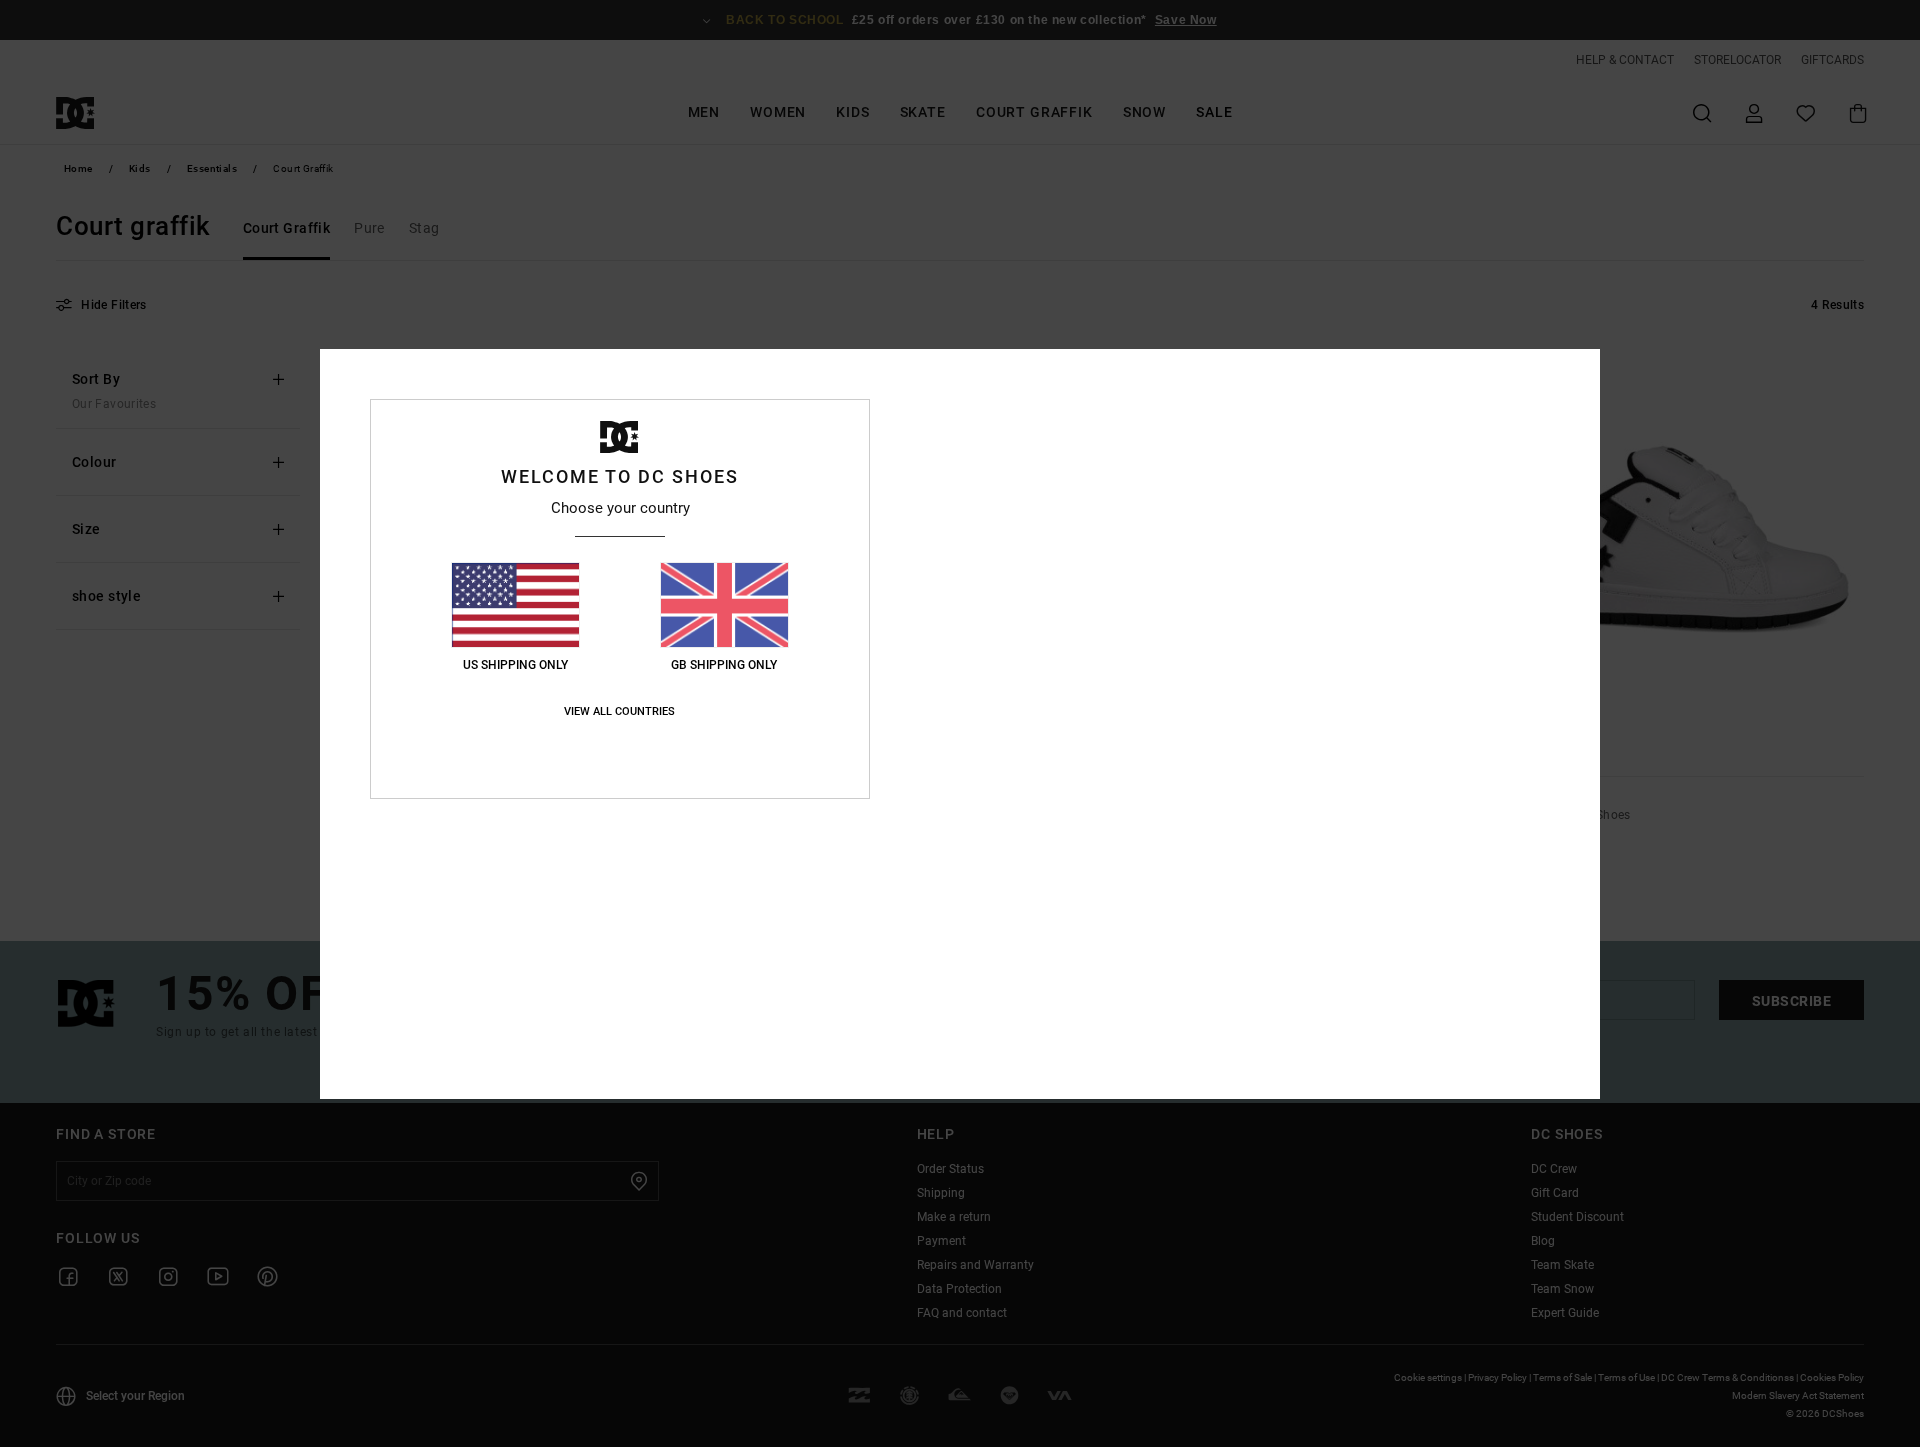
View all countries (619, 711)
